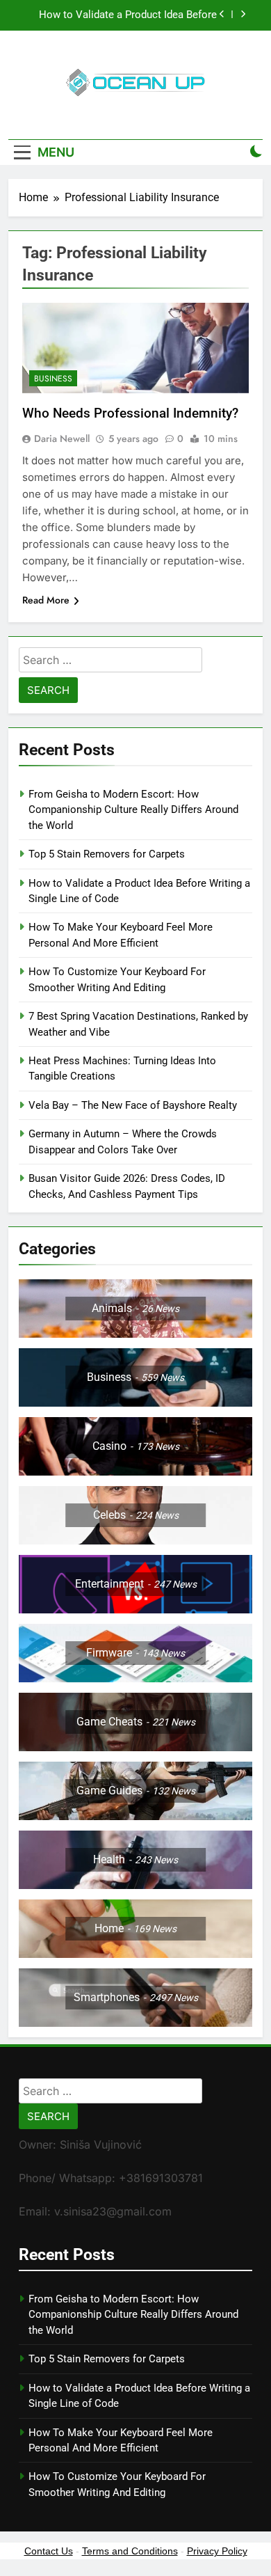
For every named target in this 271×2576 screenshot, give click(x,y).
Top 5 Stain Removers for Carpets (107, 854)
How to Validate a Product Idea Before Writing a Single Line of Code (128, 15)
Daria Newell (62, 438)
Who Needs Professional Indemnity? (132, 413)
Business (53, 379)
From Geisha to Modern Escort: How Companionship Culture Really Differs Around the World (133, 810)
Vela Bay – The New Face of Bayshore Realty (133, 1105)
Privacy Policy (217, 2551)
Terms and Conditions (130, 2551)
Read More (46, 600)
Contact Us (49, 2551)
